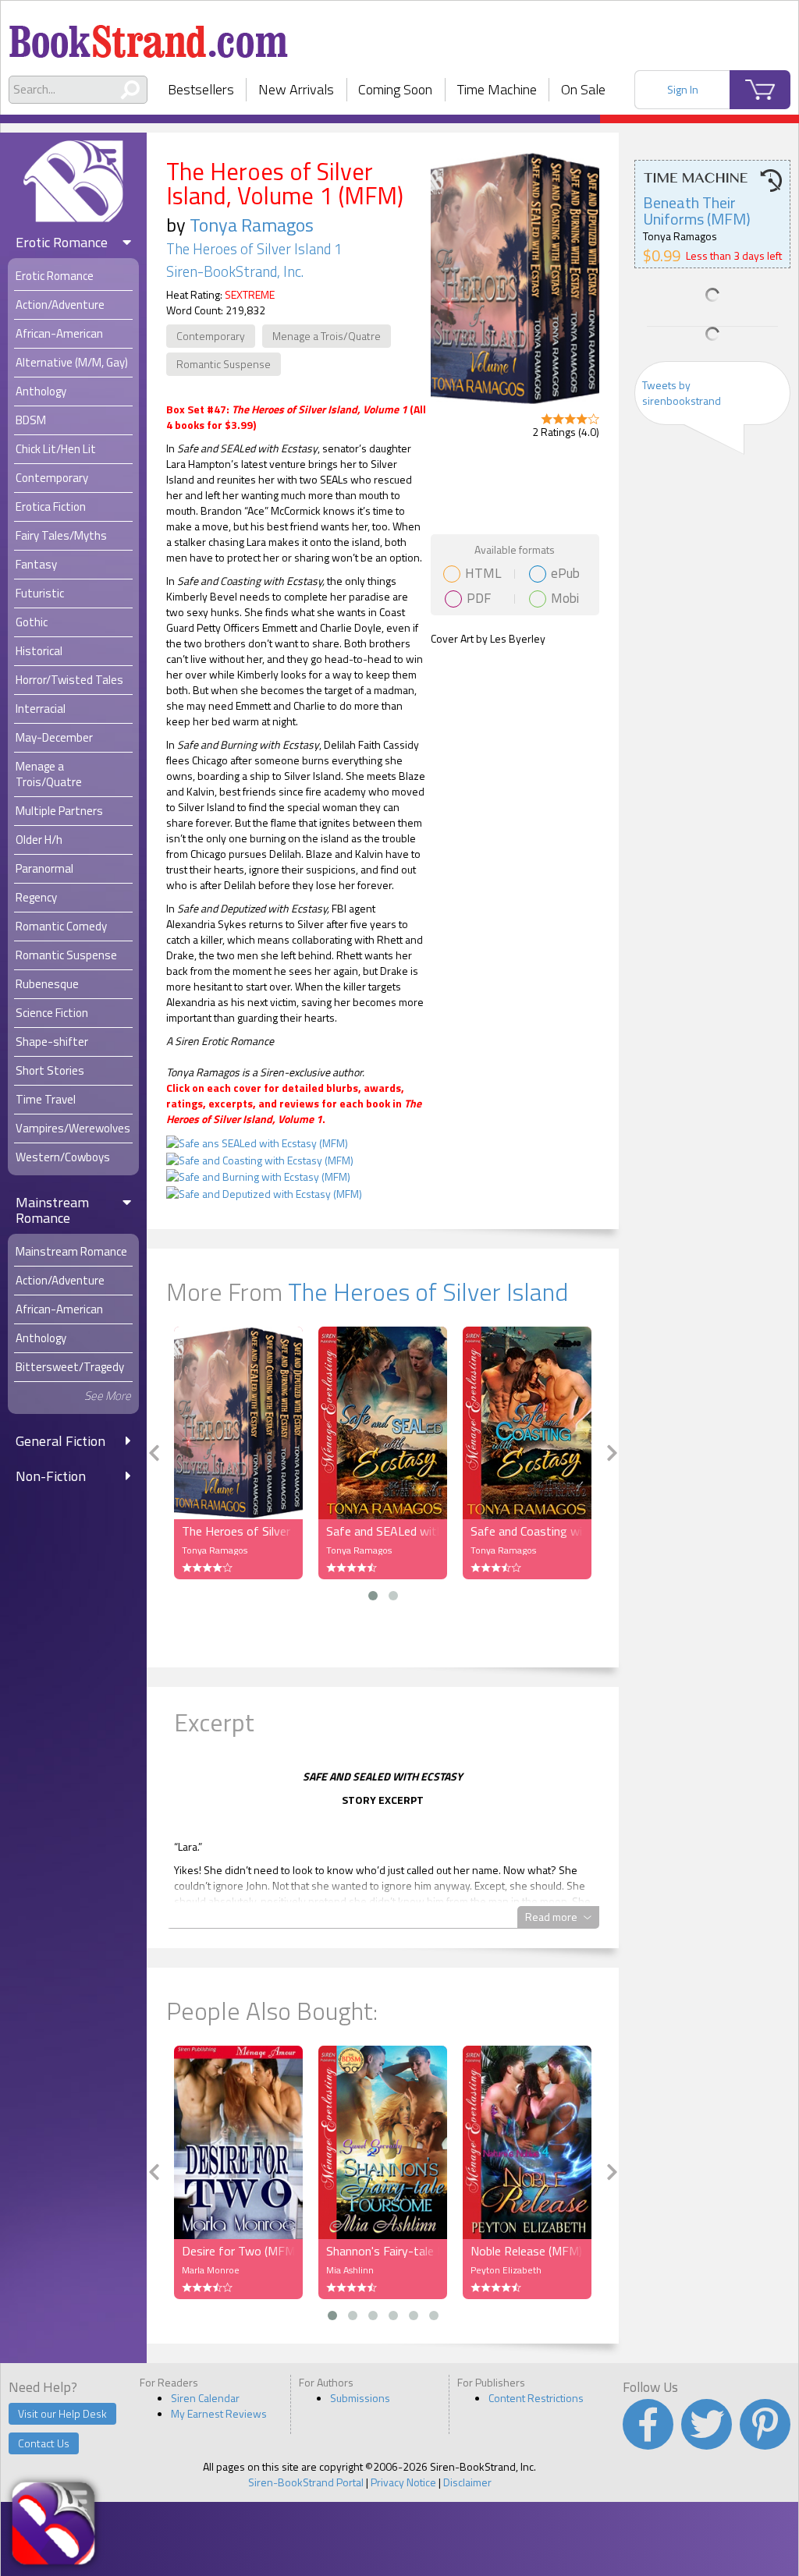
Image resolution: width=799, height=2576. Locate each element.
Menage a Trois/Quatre (327, 336)
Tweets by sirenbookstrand (682, 393)
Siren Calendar (205, 2398)
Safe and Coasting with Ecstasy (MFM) (527, 1531)
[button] (373, 1596)
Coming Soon (395, 89)
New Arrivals (296, 89)
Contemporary (211, 336)
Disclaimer (467, 2482)
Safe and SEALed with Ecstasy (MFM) (383, 1531)
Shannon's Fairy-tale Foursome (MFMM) (383, 2251)
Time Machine (497, 89)
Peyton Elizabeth (506, 2270)
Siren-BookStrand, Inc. (235, 271)
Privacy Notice (403, 2482)
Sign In (683, 89)
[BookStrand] (149, 35)
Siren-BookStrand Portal (306, 2482)
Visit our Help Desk (62, 2413)
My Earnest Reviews (219, 2413)
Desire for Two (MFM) (238, 2251)
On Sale (583, 89)
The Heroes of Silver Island (428, 1292)
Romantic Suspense (224, 364)
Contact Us (44, 2443)
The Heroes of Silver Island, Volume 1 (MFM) (238, 1531)
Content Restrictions (536, 2398)
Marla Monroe (211, 2270)
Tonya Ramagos (252, 225)
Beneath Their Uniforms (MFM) (697, 211)
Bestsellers (201, 89)
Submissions (360, 2398)
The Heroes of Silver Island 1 (254, 249)
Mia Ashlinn (350, 2270)
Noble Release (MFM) (526, 2251)
